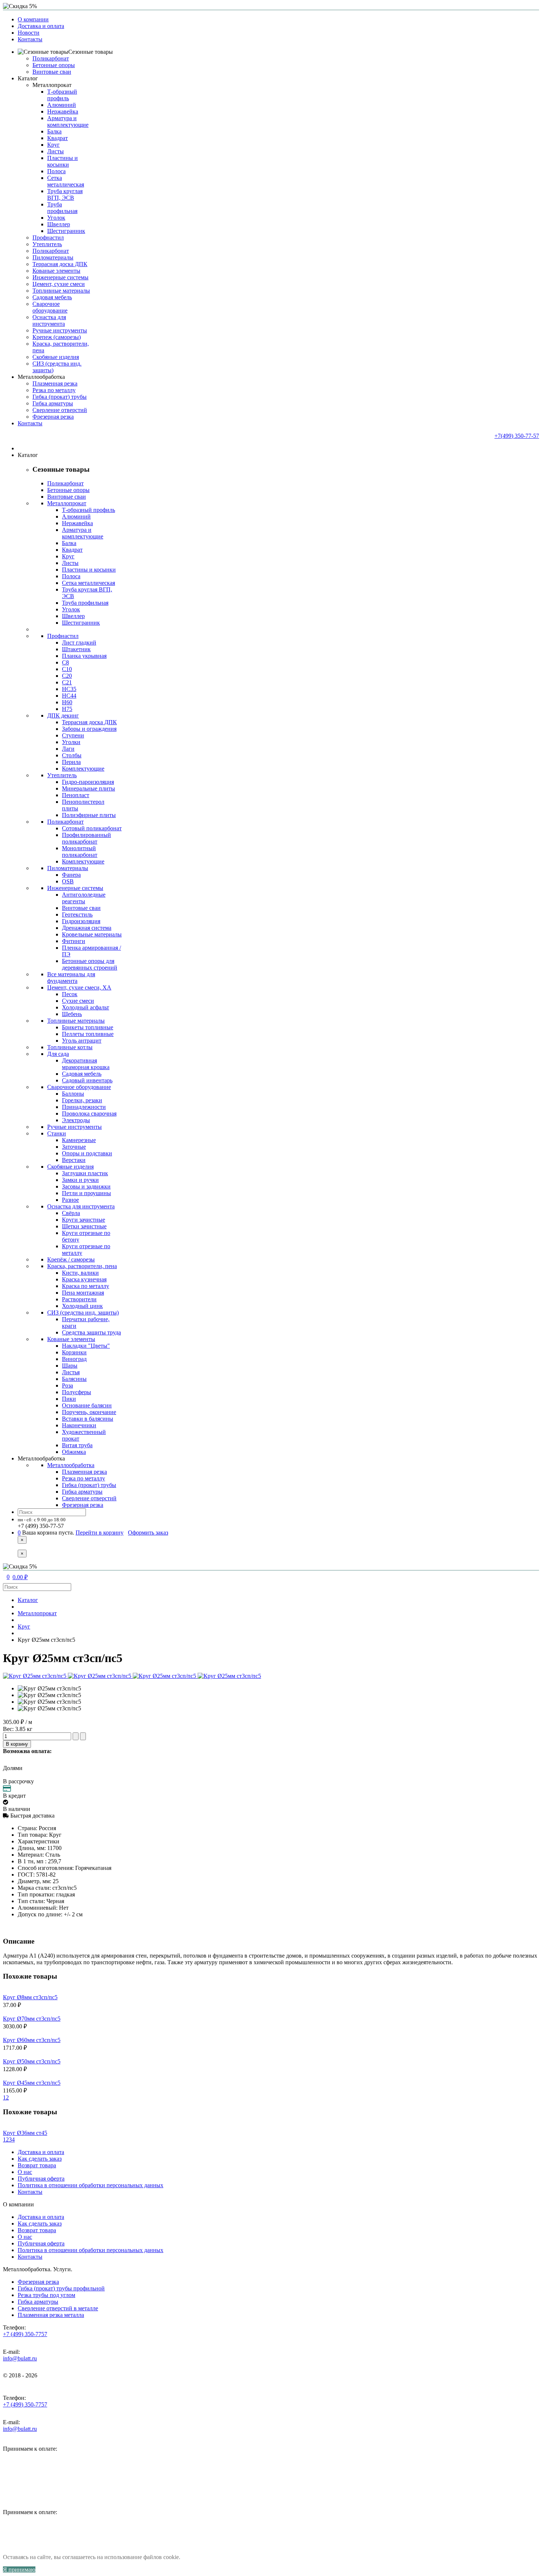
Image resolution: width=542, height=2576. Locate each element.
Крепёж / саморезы (71, 1259)
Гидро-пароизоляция (88, 782)
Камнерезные (79, 1140)
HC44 (69, 696)
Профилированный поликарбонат (86, 838)
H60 (67, 702)
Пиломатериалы (53, 257)
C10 (67, 669)
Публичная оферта (41, 2179)
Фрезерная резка (53, 417)
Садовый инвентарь (87, 1080)
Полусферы (77, 1392)
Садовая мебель (52, 297)
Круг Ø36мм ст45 (25, 2133)
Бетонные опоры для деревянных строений (90, 964)
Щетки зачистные (84, 1226)
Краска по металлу (86, 1286)
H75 (67, 709)
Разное (70, 1200)
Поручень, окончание (89, 1412)
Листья (71, 1372)
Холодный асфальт (86, 1007)
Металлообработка (71, 1465)
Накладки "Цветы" (86, 1346)
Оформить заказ (148, 1533)
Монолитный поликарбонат (80, 851)
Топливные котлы (70, 1047)
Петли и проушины (86, 1193)
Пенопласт (76, 795)
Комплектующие (83, 769)
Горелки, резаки (82, 1100)
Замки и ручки (80, 1180)
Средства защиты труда (91, 1332)
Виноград (74, 1359)
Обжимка (74, 1452)
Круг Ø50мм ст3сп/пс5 (32, 2061)
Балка (54, 131)
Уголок (56, 218)
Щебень (72, 1014)
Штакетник (76, 649)
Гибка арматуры (53, 403)
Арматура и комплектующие (68, 121)
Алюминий (62, 105)
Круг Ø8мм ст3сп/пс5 (30, 1997)
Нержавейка (63, 111)
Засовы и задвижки (86, 1186)
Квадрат (58, 138)
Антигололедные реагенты (84, 898)
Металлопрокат (52, 85)
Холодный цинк (82, 1306)
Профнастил (48, 238)
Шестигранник (66, 231)
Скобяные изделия (56, 357)
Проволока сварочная (89, 1114)
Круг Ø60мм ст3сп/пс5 (32, 2040)
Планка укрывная (84, 656)
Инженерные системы (60, 277)
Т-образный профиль (62, 95)
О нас (25, 2172)
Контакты (30, 39)
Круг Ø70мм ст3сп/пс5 (32, 2019)
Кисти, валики (80, 1273)
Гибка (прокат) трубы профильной (61, 2288)
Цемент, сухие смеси (59, 284)
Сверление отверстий (60, 410)
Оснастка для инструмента (49, 320)
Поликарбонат (51, 58)
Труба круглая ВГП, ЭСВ (65, 194)
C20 (67, 676)
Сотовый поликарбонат (92, 828)
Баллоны (73, 1094)
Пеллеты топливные (88, 1034)
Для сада (58, 1054)
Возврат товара (37, 2165)
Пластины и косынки (62, 161)
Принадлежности (84, 1107)
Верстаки (74, 1160)
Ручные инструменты (60, 330)
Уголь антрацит (82, 1041)
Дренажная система (87, 928)
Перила (71, 762)
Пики (69, 1399)
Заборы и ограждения (89, 729)
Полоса (56, 171)
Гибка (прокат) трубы (60, 397)
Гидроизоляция (81, 921)
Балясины (74, 1379)
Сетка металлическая (66, 181)
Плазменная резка (55, 383)
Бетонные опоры (54, 65)
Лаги (68, 749)
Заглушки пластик (85, 1173)
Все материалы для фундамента (71, 978)
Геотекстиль (77, 914)
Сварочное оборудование (50, 307)
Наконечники (79, 1425)
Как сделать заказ (40, 2159)
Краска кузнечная (84, 1279)
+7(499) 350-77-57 (517, 436)
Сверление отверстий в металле (58, 2308)
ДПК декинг (63, 715)
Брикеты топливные (88, 1027)
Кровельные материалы (92, 934)
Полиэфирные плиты (89, 815)
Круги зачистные (84, 1220)
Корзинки (74, 1352)
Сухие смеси (78, 1001)
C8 (65, 662)
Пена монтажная (83, 1293)
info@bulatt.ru (20, 2358)
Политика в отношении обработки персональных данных (91, 2185)
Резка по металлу (54, 390)
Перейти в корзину (100, 1533)
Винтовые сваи (52, 72)
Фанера (71, 875)
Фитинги (74, 941)
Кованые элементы (56, 271)
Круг (53, 145)
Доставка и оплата (41, 26)
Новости (29, 33)
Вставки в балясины (88, 1419)
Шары (70, 1366)
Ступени (73, 735)
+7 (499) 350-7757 (25, 2334)
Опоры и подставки (87, 1153)
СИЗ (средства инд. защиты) (83, 1313)
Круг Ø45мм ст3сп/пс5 (32, 2083)
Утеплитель (47, 244)
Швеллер (59, 224)
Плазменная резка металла (51, 2315)
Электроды (76, 1120)
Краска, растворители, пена (82, 1266)
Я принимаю (19, 2570)
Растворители (79, 1299)
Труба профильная (62, 208)
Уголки (71, 742)
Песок (70, 994)
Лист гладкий (79, 643)
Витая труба (77, 1445)
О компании (33, 19)
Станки (57, 1133)
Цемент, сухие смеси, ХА (79, 987)
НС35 (69, 689)
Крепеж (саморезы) (57, 337)
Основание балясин (87, 1405)
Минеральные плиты (88, 788)
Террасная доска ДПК (60, 264)
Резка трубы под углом (46, 2295)
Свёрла (71, 1213)
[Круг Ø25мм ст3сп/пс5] (49, 1689)
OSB (68, 881)
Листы (55, 151)
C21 (67, 682)
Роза (67, 1385)
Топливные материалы (61, 291)
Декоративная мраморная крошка (86, 1064)
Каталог (28, 1600)
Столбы (72, 755)
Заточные (74, 1147)
